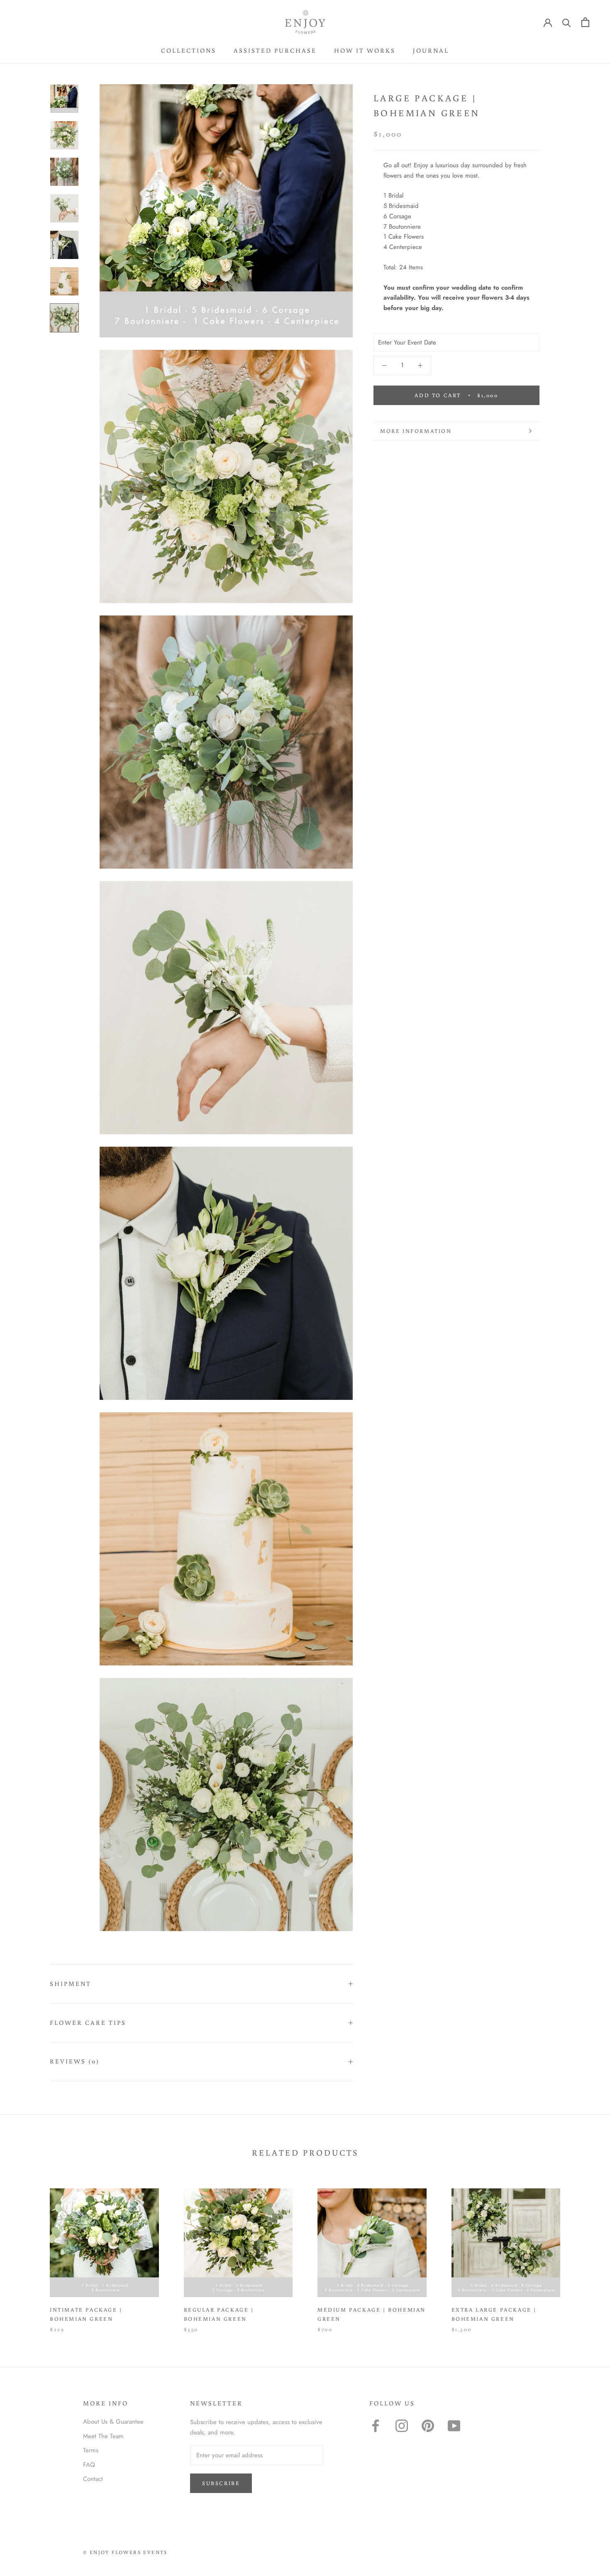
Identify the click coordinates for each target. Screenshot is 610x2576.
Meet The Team (103, 2436)
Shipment (71, 1984)
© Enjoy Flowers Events (125, 2552)
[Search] (567, 22)
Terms (91, 2450)
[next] (584, 2252)
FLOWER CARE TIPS (88, 2023)
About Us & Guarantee (113, 2422)
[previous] (26, 2252)
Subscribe (221, 2483)
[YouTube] (454, 2426)
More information (416, 431)
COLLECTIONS (189, 50)
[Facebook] (376, 2426)
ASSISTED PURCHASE (275, 50)
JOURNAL (431, 50)
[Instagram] (402, 2426)
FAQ (89, 2465)
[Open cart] (585, 22)
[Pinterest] (428, 2426)
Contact (93, 2479)
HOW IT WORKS (365, 50)
